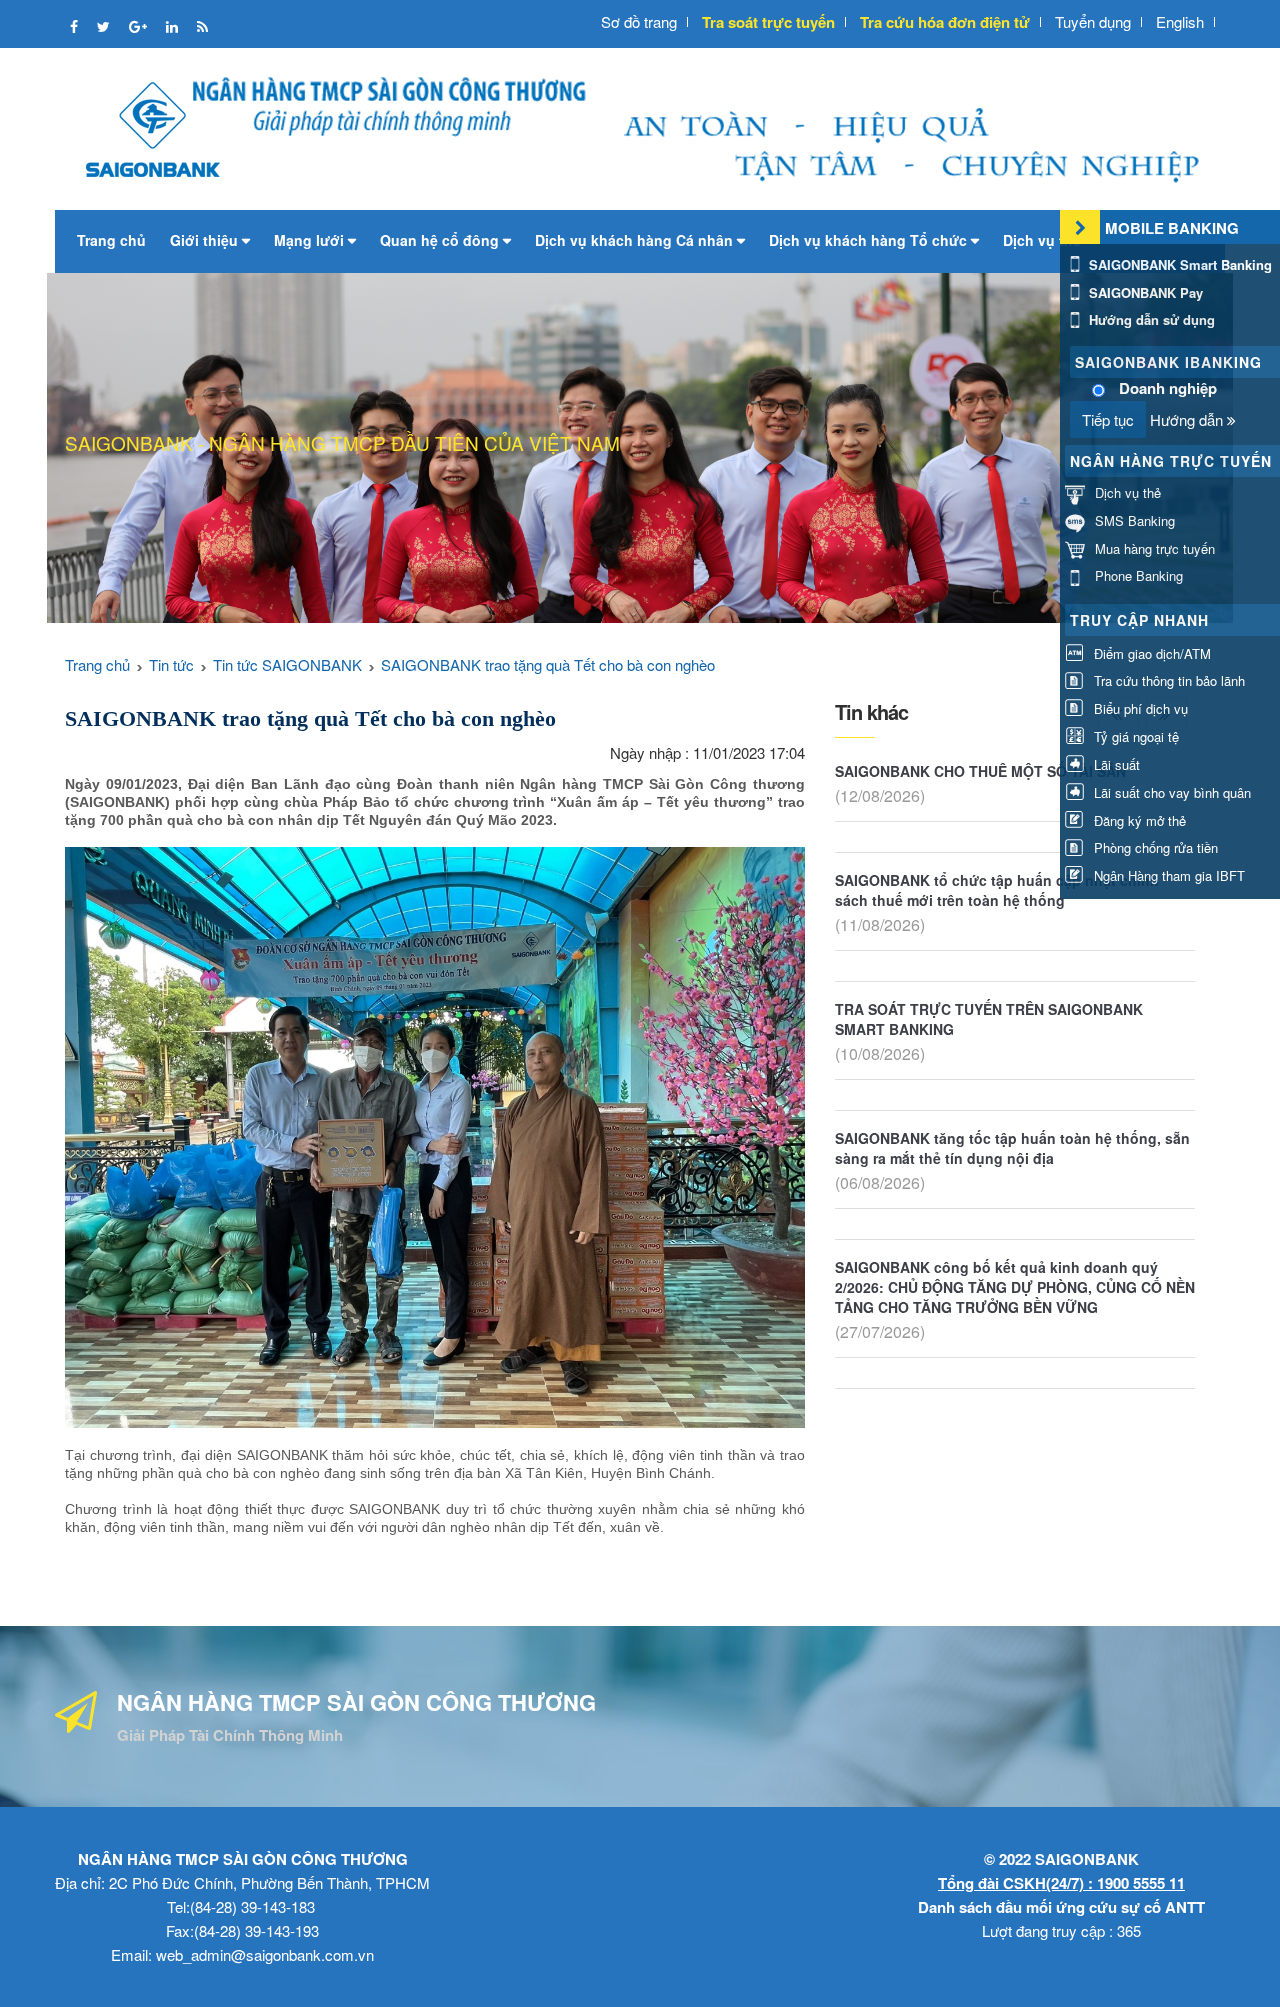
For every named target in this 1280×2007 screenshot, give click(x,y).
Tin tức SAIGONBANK (287, 664)
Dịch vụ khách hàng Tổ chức (870, 240)
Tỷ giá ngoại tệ (1134, 736)
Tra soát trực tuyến (768, 22)
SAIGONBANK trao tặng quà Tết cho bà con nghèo (548, 664)
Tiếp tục (1108, 419)
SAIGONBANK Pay (1144, 292)
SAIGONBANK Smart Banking (1178, 264)
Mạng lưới (311, 240)
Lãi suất (1115, 764)
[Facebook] (76, 26)
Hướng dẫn (1188, 419)
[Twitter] (105, 26)
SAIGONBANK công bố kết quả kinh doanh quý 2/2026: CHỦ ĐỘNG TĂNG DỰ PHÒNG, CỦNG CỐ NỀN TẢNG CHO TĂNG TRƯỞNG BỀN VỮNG (1015, 1287)
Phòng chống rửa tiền (1154, 847)
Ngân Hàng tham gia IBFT (1167, 875)
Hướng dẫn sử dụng (1150, 319)
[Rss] (202, 26)
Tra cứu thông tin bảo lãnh (1167, 680)
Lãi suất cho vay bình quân (1170, 792)
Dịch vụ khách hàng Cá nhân (636, 240)
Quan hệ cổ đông (441, 240)
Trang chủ (111, 240)
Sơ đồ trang (639, 21)
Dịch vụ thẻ (1044, 240)
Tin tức (171, 664)
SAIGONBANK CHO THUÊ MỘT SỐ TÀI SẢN (980, 771)
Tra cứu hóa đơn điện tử (945, 22)
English (1180, 21)
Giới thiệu (206, 240)
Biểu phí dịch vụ (1139, 708)
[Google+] (140, 26)
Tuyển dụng (1093, 21)
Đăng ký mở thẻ (1138, 820)
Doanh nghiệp (1168, 388)
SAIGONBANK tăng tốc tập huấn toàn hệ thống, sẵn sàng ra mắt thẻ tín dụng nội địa (1012, 1148)
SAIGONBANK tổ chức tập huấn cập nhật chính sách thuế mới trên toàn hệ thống (997, 890)
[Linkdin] (174, 26)
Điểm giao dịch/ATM (1150, 653)
